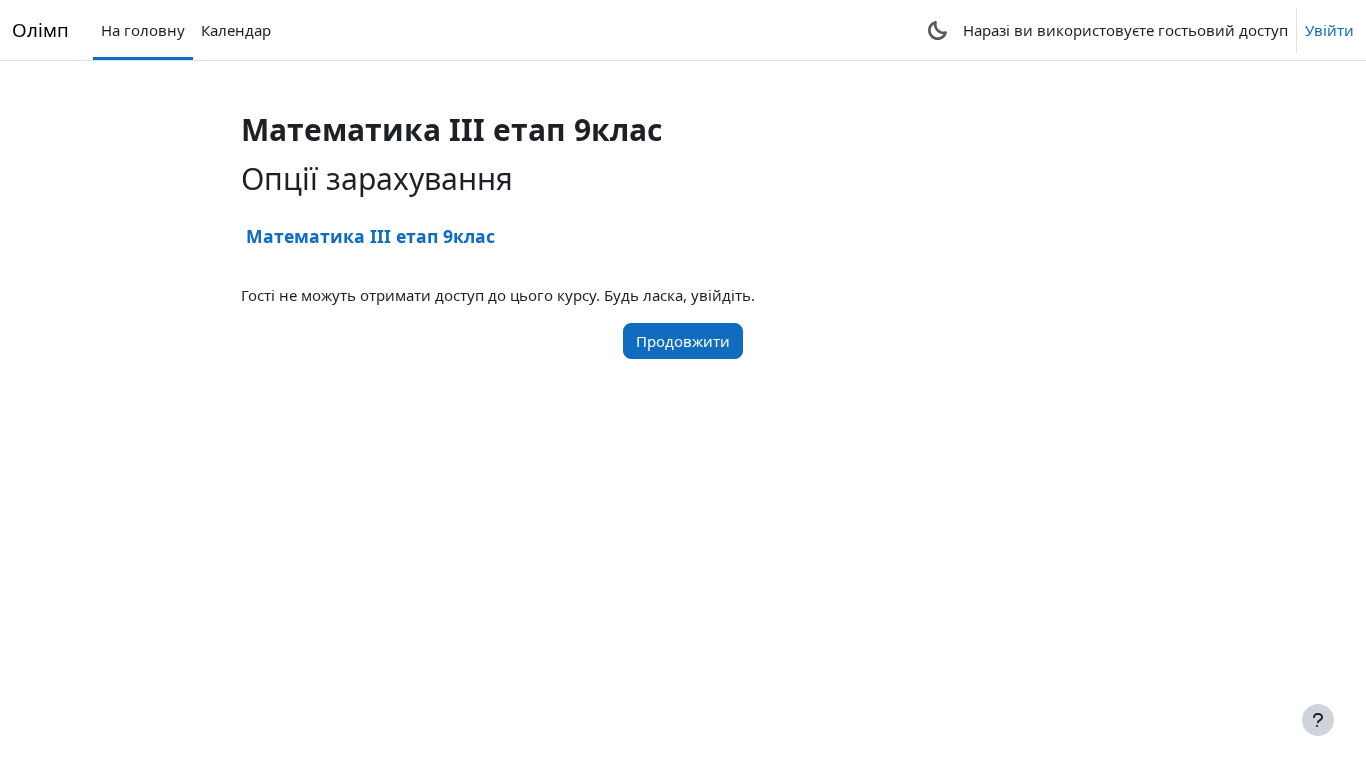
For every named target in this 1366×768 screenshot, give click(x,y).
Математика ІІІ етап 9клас (370, 236)
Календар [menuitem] (236, 30)
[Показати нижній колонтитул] (1318, 720)
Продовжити (683, 341)
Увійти (1329, 30)
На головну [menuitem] (143, 30)
